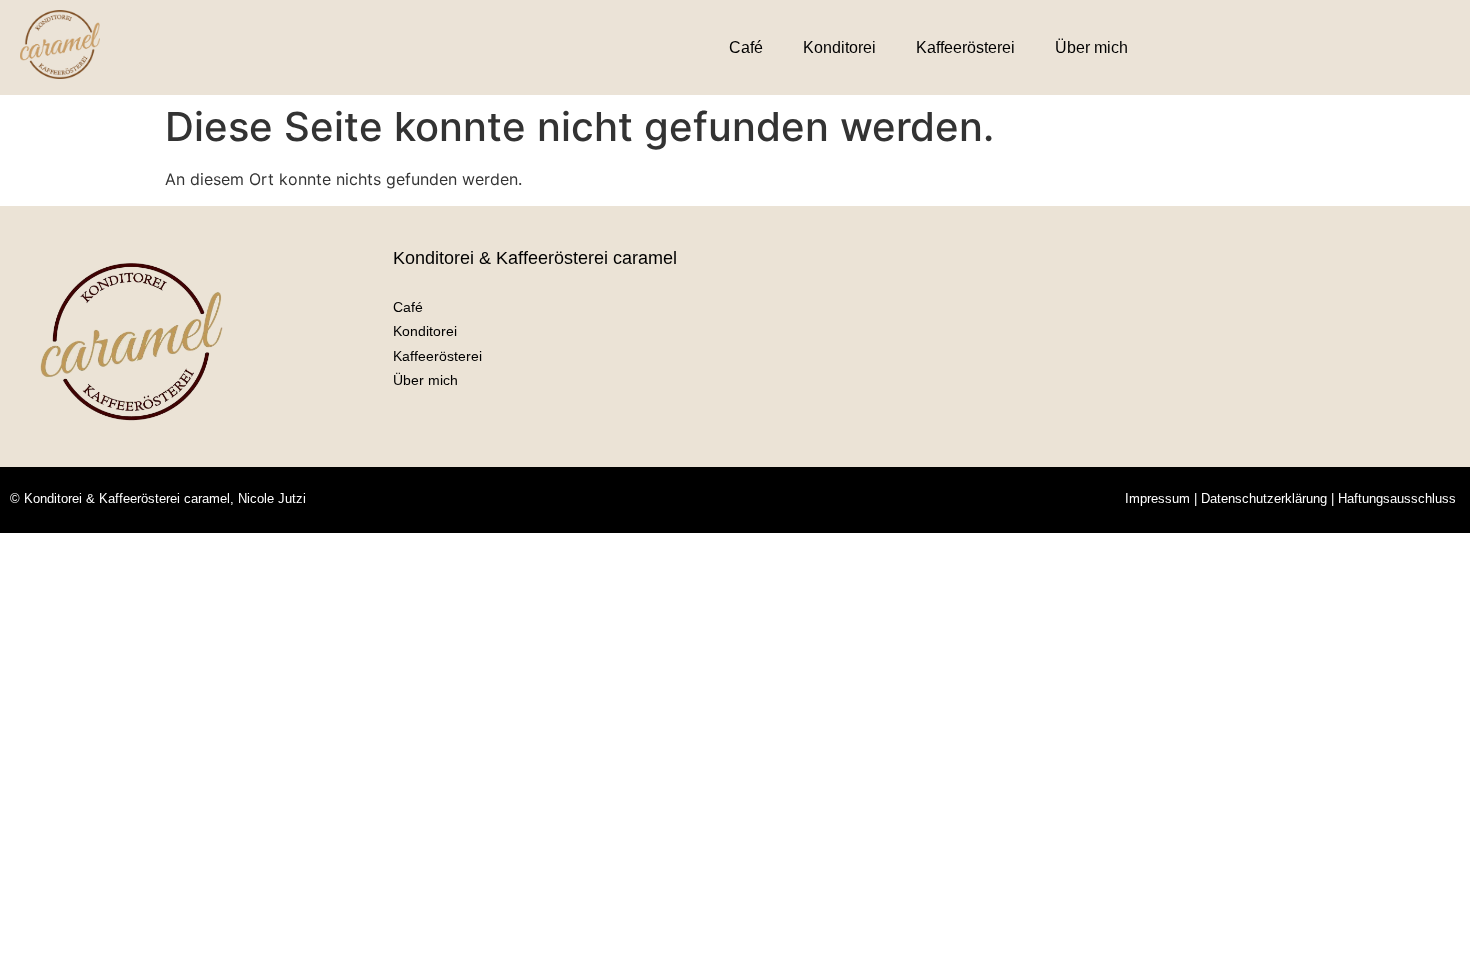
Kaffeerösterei (965, 47)
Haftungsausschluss (1397, 498)
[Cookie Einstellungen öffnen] (44, 930)
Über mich (1091, 47)
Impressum (1157, 498)
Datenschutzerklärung (1264, 498)
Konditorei (839, 47)
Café (746, 47)
